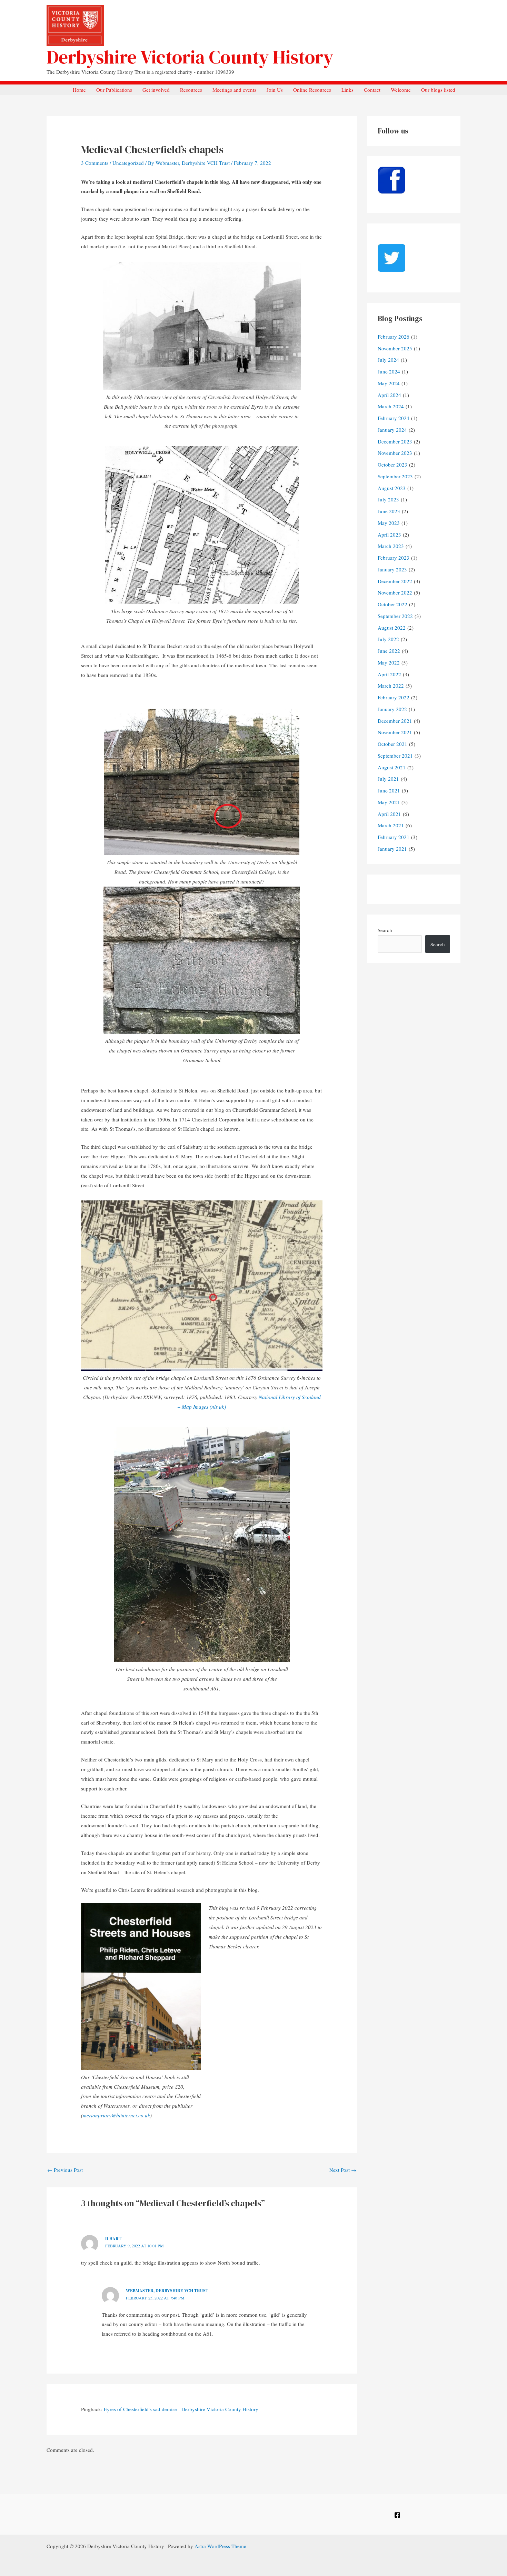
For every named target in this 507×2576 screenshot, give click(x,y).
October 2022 (392, 604)
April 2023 (389, 535)
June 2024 (389, 371)
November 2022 (395, 592)
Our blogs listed (438, 90)
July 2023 (388, 499)
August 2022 (392, 628)
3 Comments (95, 163)
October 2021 (392, 744)
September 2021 (395, 756)
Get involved (156, 90)
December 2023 (395, 441)
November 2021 (395, 732)
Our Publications (114, 90)
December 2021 (395, 721)
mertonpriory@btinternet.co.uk (116, 2115)
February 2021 (394, 837)
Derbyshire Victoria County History (190, 57)
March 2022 (391, 686)
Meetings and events (234, 90)
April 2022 (389, 674)
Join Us (275, 90)
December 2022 (395, 581)
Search (385, 930)
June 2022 (389, 651)
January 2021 (392, 849)
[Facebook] (397, 2515)
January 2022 (392, 709)
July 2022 (388, 639)
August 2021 (392, 767)
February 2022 (394, 697)
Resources (191, 90)
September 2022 (395, 616)
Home (79, 90)
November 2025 (395, 348)
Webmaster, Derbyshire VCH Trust (167, 2291)
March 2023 (391, 546)
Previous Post (65, 2170)
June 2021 (389, 790)
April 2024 (389, 395)
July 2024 (388, 360)
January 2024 (392, 430)
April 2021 (389, 814)
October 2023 (392, 465)
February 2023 (394, 558)
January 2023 (392, 569)
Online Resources (312, 90)
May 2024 (389, 383)
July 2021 (388, 779)
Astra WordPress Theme (220, 2546)
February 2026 (394, 337)
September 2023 (395, 476)
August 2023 (392, 488)
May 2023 (389, 523)
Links (347, 90)
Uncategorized (128, 163)
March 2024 (391, 406)
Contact (372, 90)
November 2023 (395, 453)
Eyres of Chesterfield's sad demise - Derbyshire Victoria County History (181, 2409)
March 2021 (391, 825)
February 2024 (394, 418)
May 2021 (389, 802)
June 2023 (389, 511)
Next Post (343, 2170)
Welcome (401, 90)
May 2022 (389, 662)
